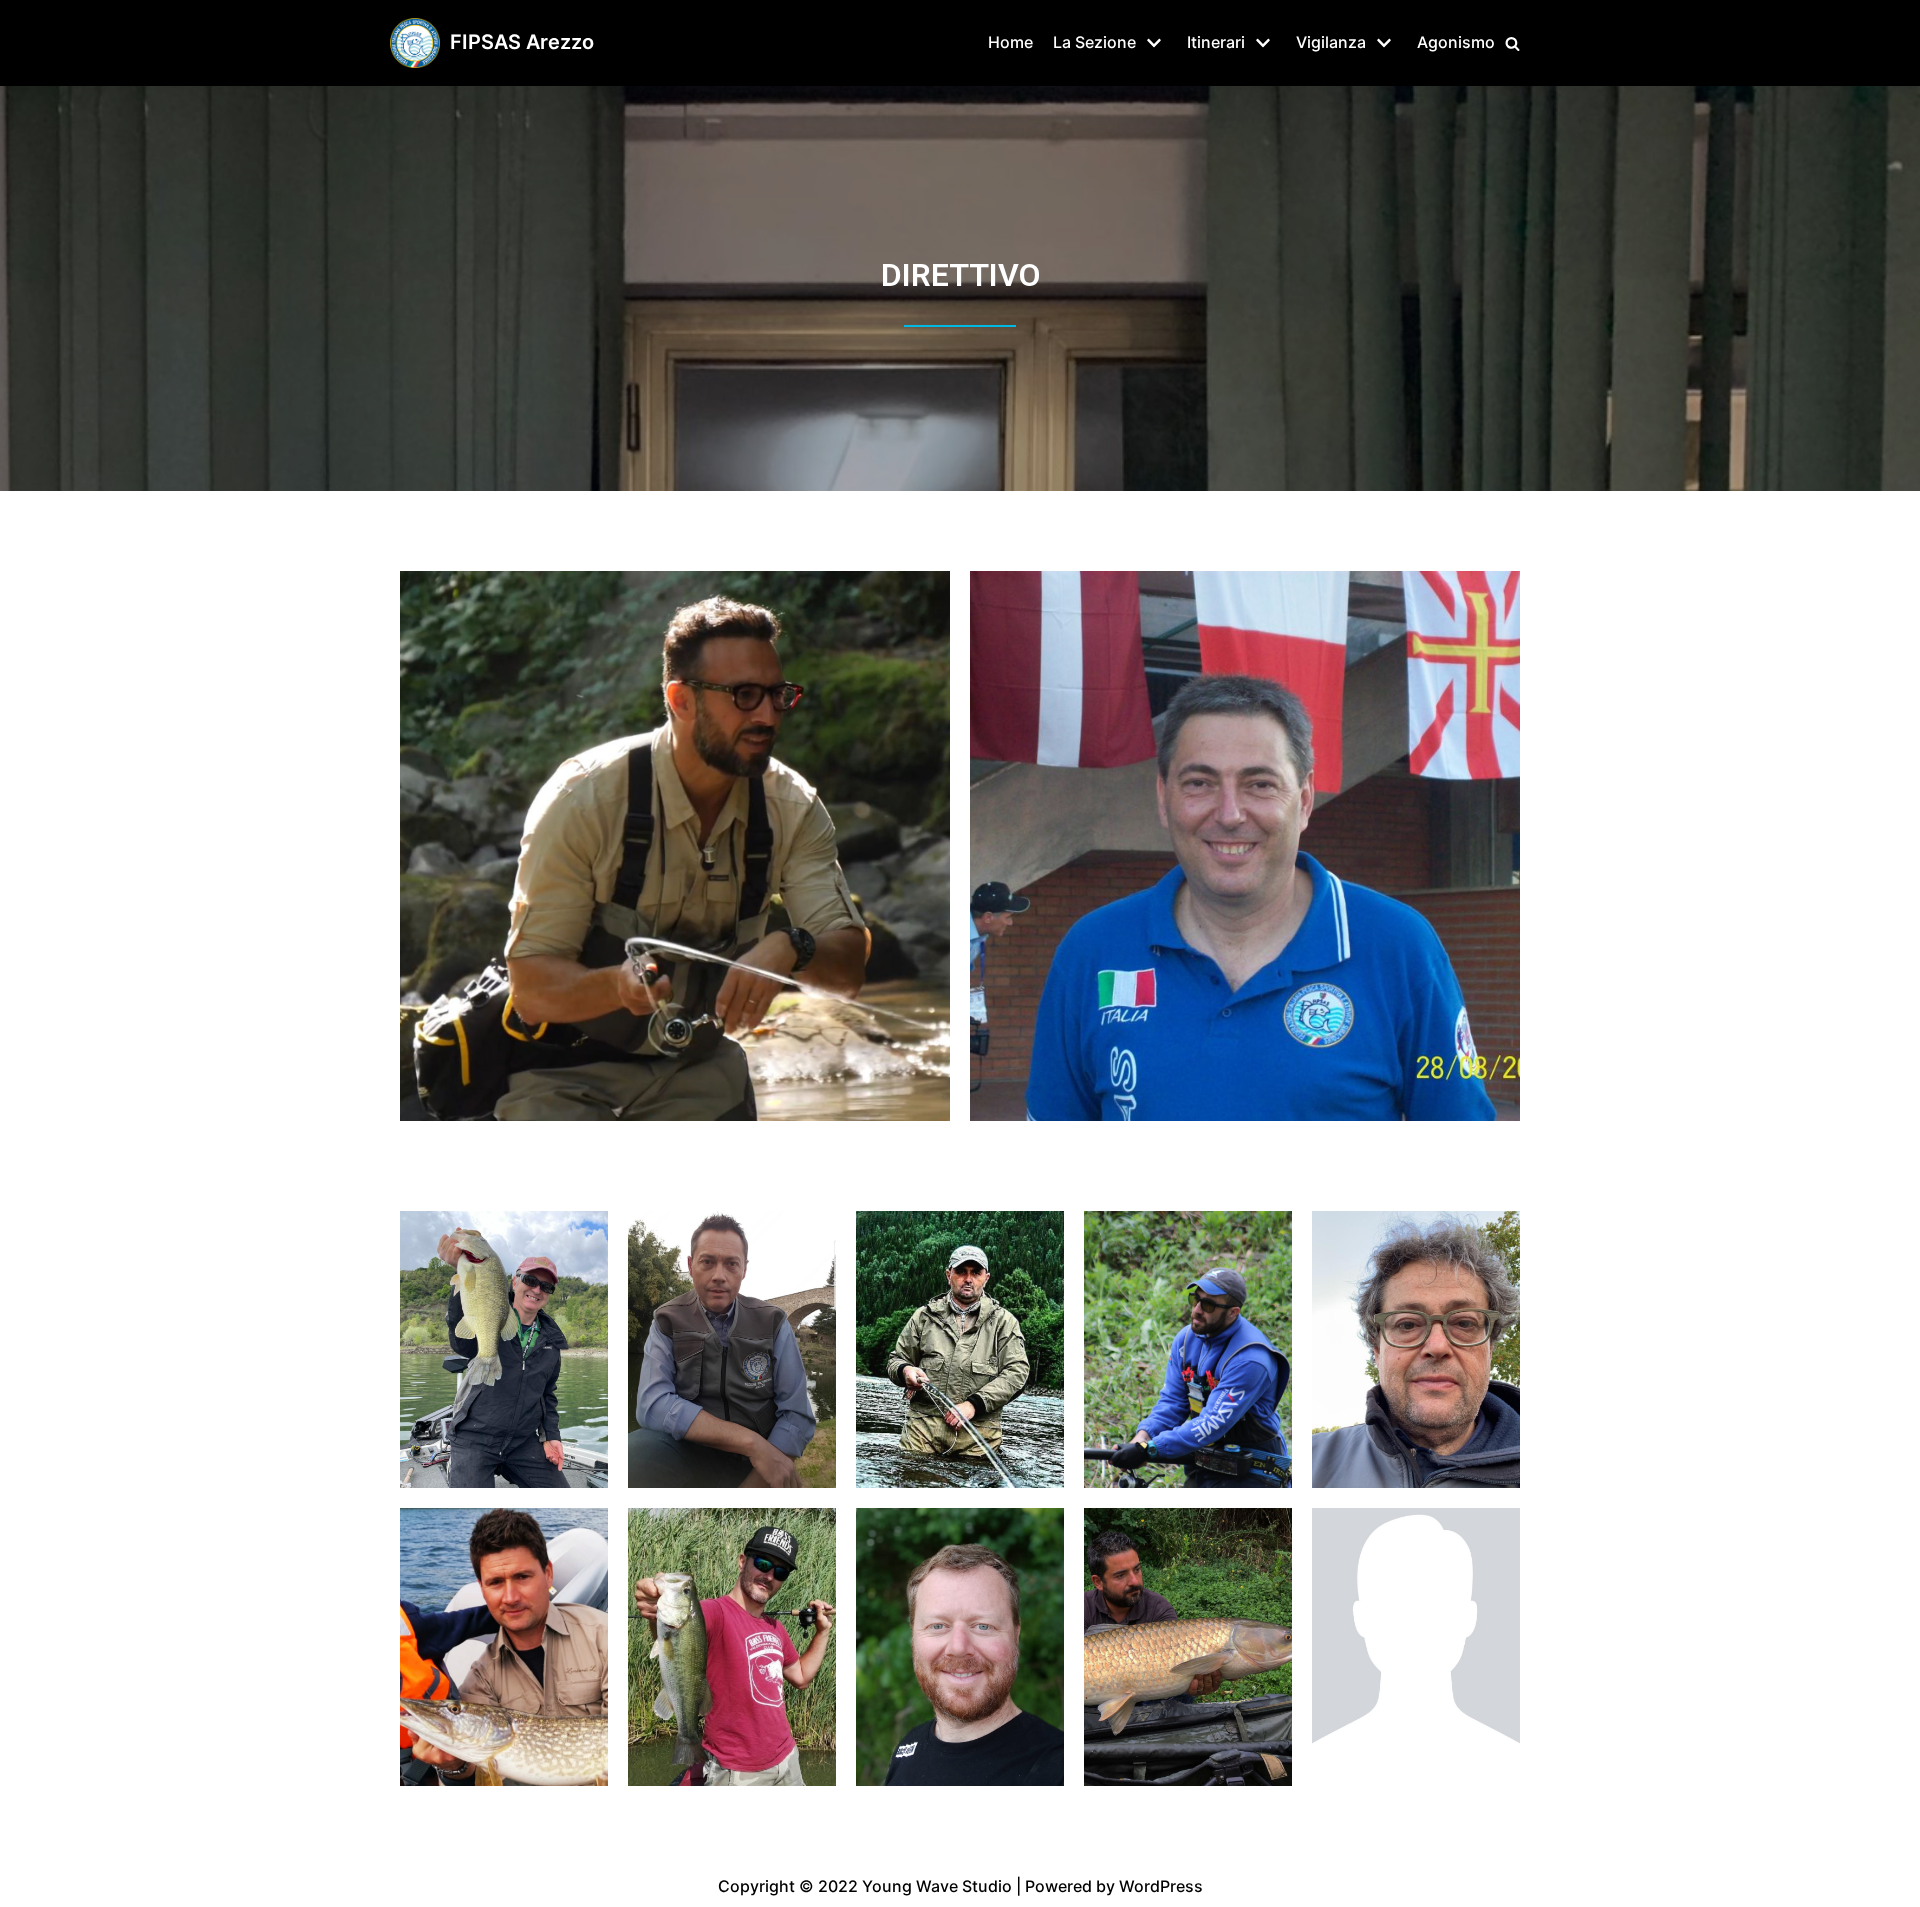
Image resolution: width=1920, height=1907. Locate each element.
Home (1010, 42)
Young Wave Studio (937, 1886)
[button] (1512, 43)
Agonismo (1456, 42)
